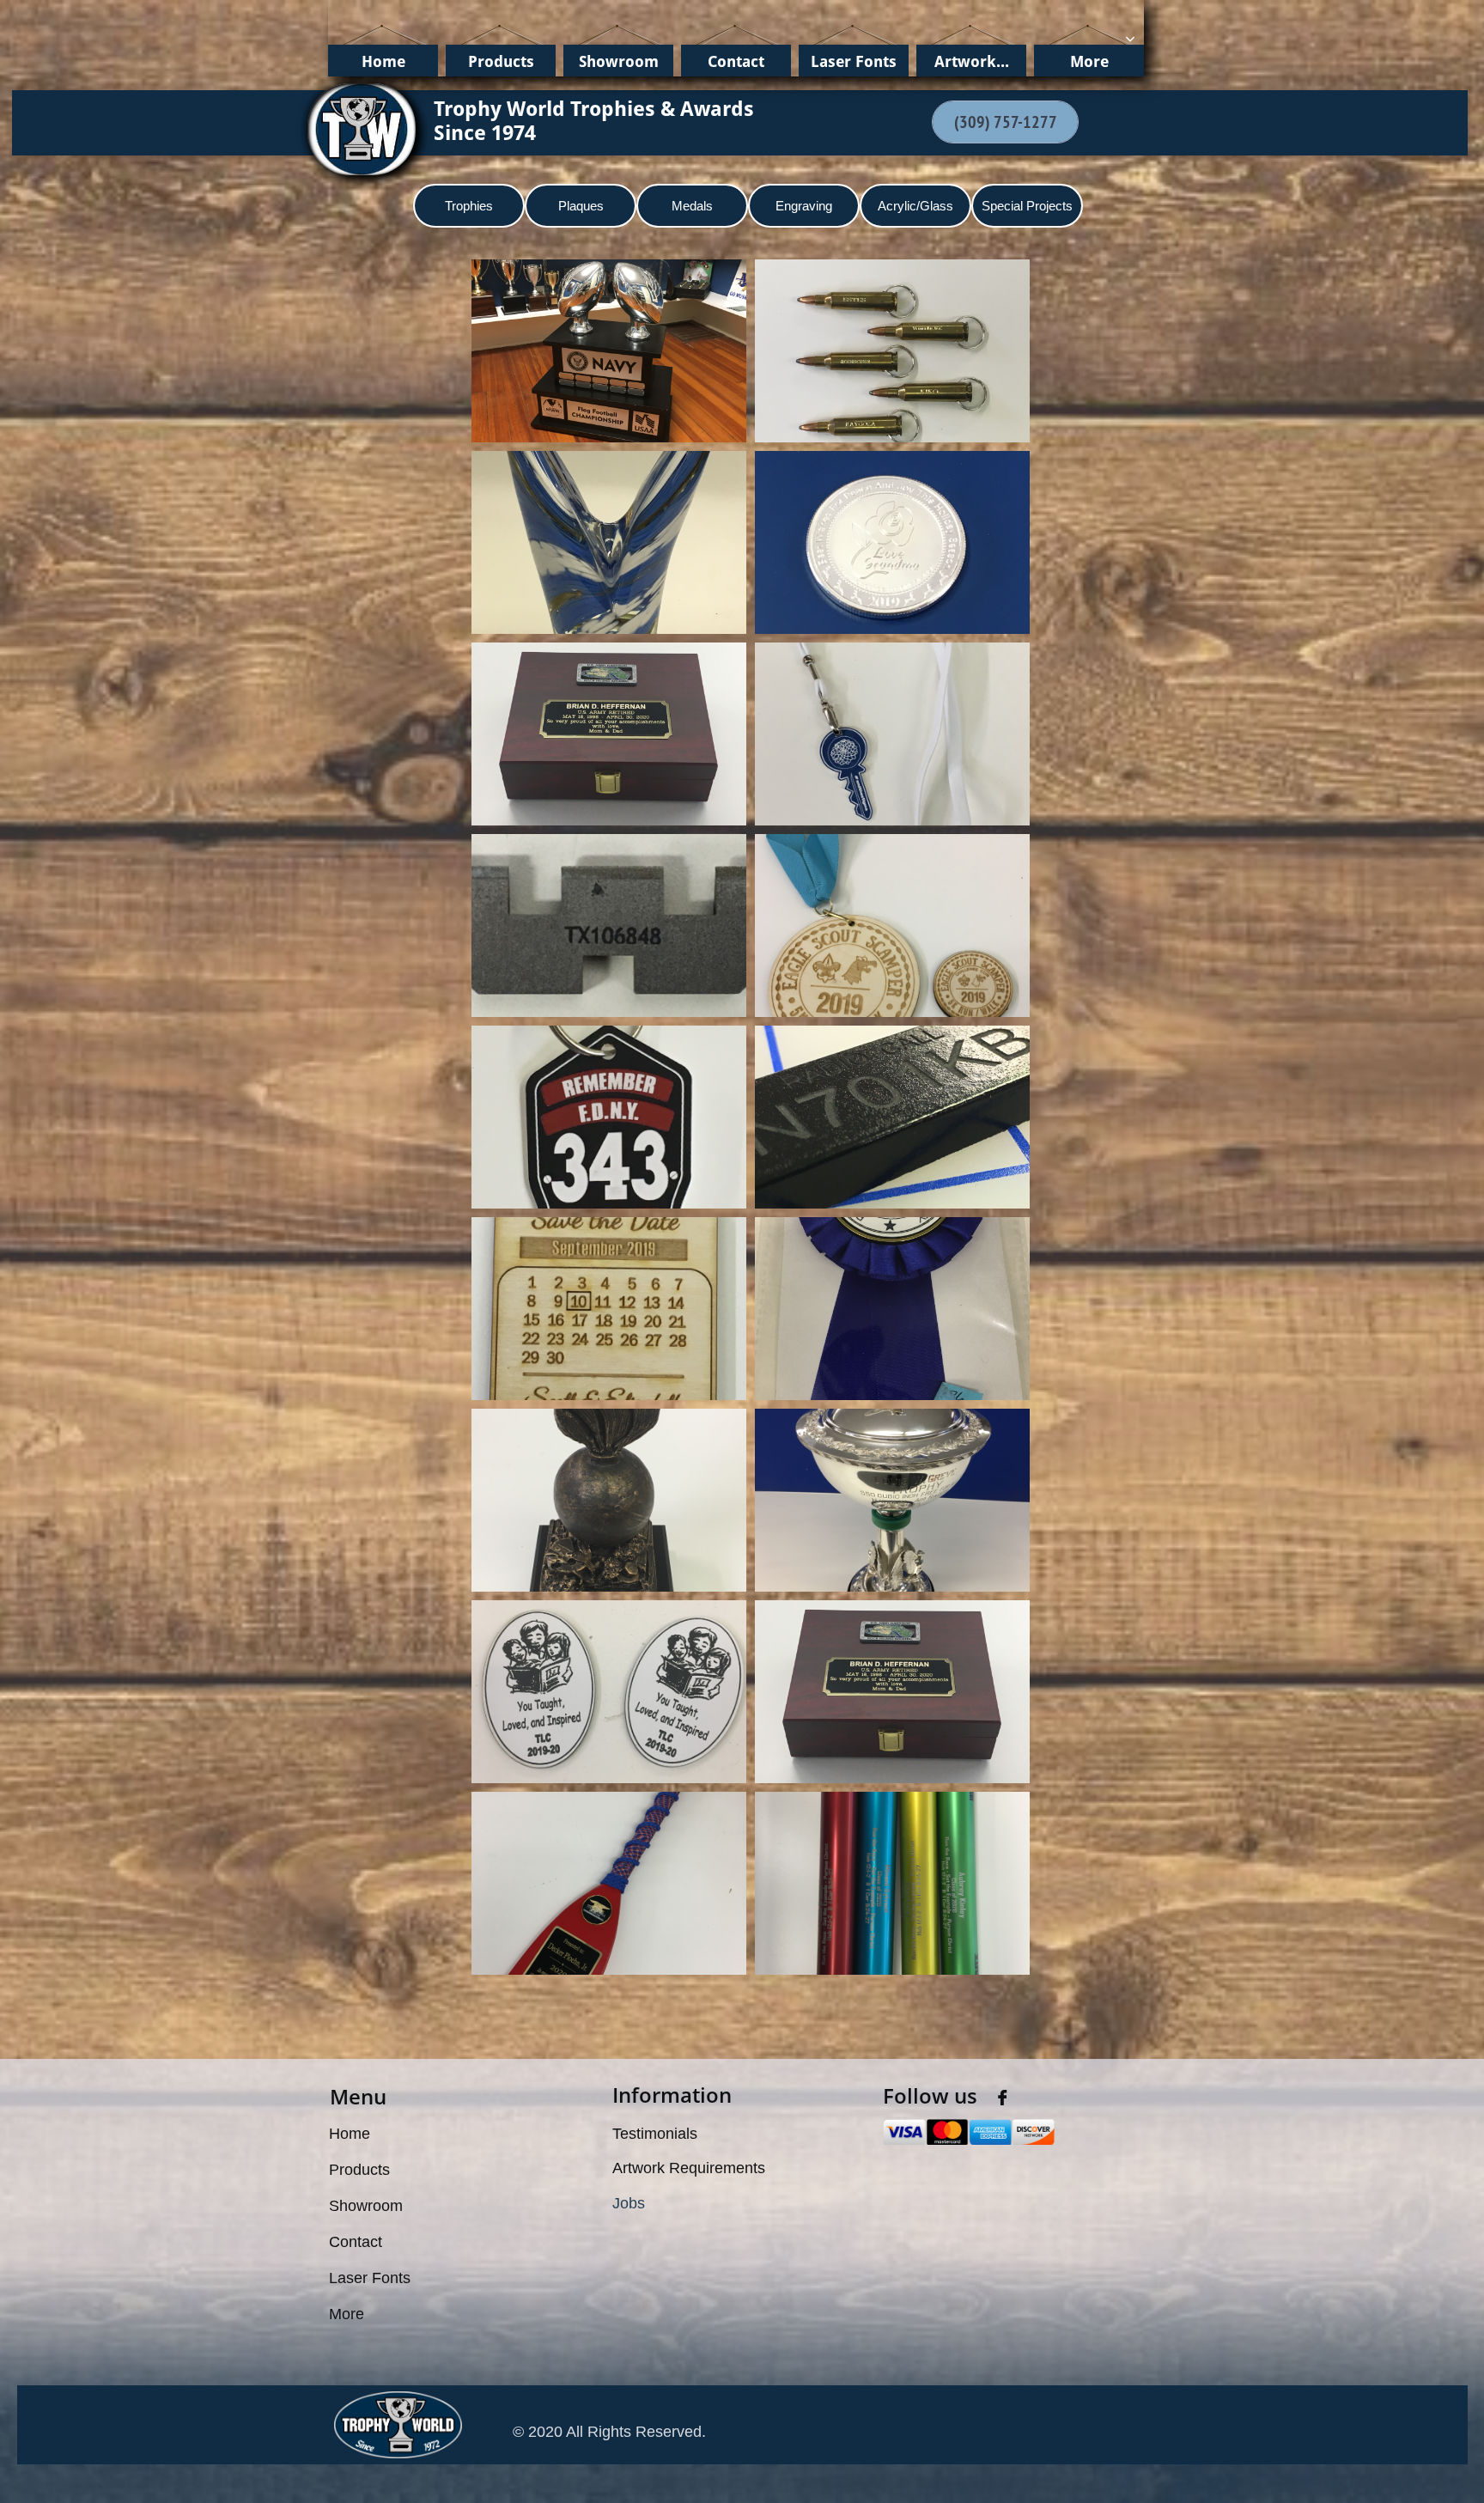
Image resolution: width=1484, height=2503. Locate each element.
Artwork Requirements (689, 2168)
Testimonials (655, 2134)
